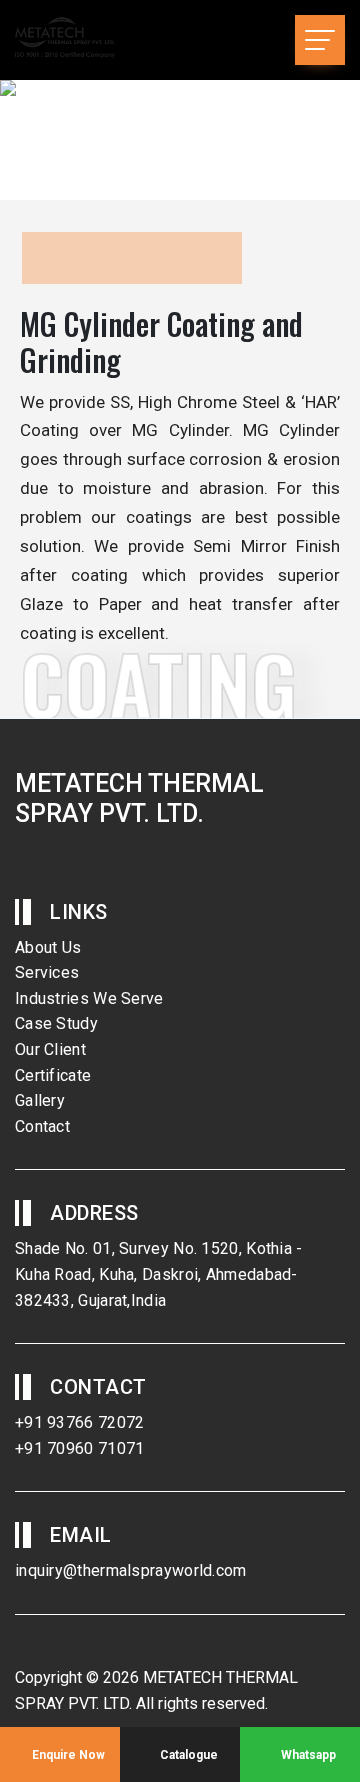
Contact (42, 1126)
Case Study (56, 1023)
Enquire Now (67, 1755)
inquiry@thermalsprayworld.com (131, 1570)
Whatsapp (307, 1755)
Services (47, 972)
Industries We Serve (89, 998)
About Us (48, 947)
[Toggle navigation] (320, 40)
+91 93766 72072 (80, 1422)
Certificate (53, 1075)
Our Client (50, 1049)
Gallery (40, 1100)
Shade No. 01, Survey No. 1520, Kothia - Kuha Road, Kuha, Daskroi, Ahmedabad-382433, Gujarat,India (159, 1274)
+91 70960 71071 (80, 1448)
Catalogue (187, 1755)
